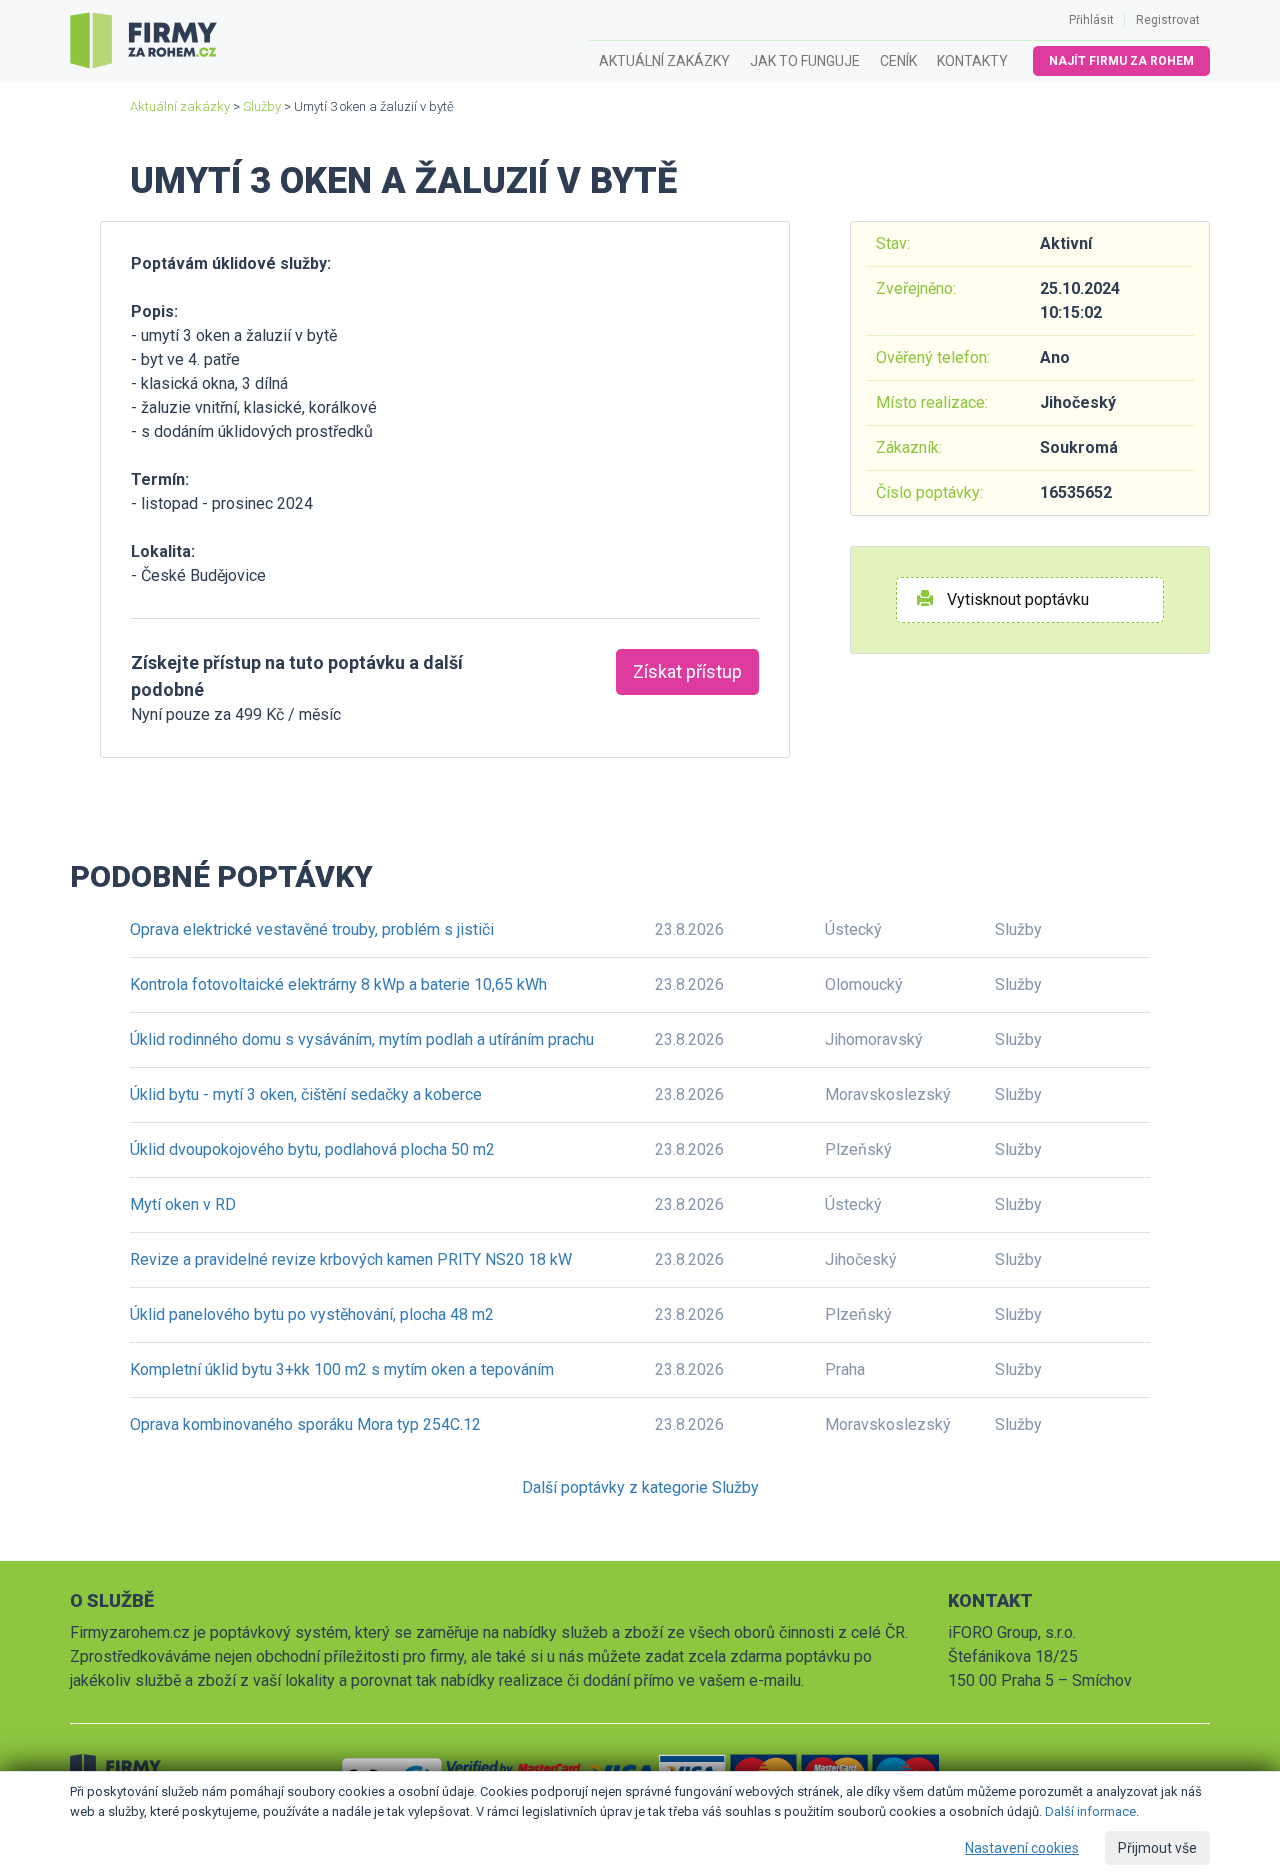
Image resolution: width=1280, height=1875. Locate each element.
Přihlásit (1091, 20)
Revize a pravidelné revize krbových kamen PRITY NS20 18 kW (351, 1259)
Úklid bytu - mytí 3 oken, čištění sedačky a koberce (306, 1094)
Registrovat (1168, 20)
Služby (262, 106)
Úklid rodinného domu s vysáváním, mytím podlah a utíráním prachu (362, 1039)
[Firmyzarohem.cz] (143, 41)
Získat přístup (687, 671)
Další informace (1090, 1811)
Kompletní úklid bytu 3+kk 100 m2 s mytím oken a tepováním (342, 1369)
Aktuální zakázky (664, 61)
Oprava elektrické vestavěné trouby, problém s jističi (312, 929)
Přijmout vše (1157, 1848)
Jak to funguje (805, 61)
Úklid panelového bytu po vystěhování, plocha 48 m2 (312, 1314)
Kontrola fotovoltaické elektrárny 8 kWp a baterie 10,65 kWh (338, 984)
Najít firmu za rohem (1121, 61)
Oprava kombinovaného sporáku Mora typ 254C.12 (305, 1424)
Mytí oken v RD (183, 1204)
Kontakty (972, 61)
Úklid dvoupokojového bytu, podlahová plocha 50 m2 (312, 1149)
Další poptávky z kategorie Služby (640, 1487)
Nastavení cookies (1022, 1848)
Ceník (898, 61)
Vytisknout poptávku (1016, 599)
